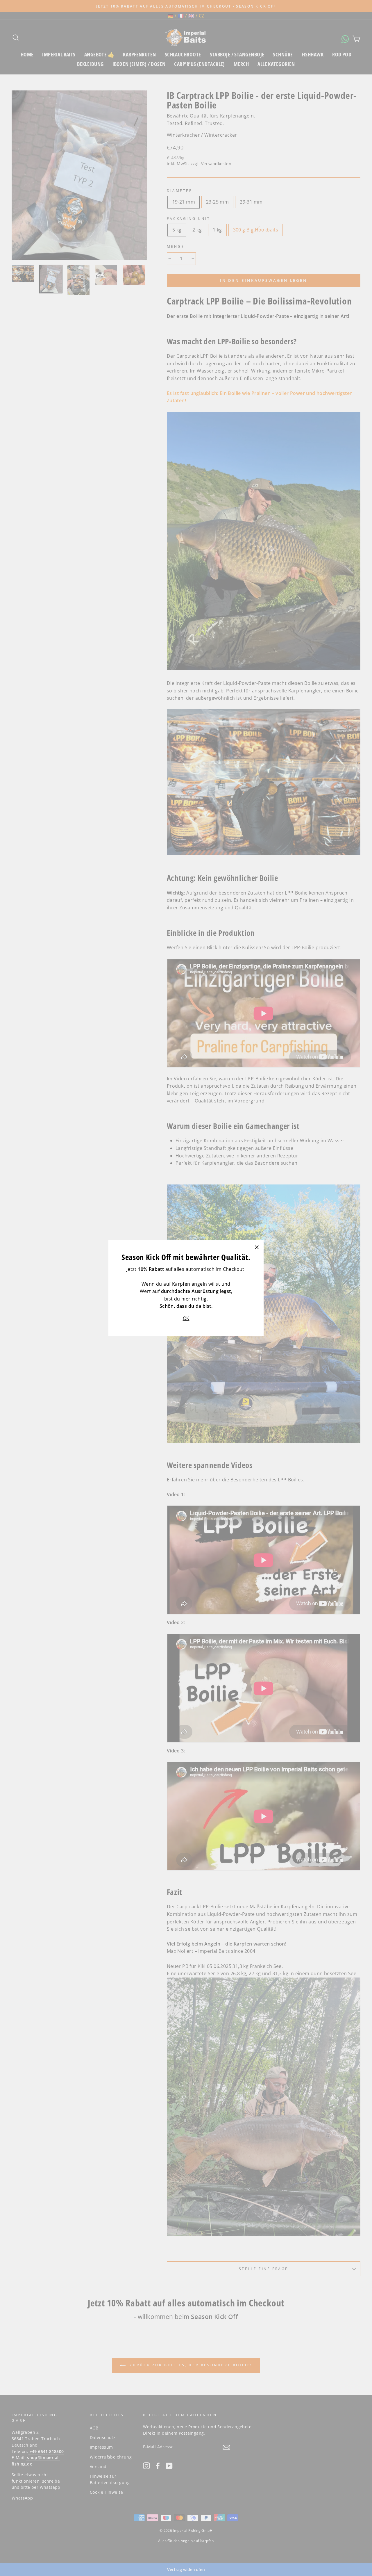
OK (186, 1318)
